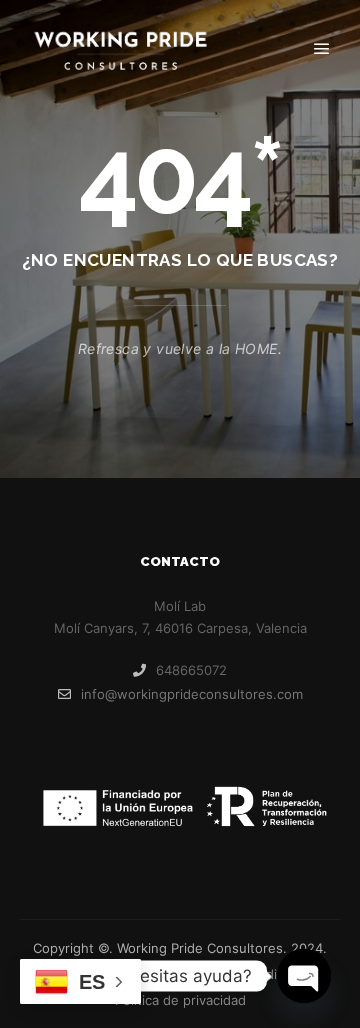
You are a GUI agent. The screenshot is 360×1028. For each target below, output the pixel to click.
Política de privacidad (180, 1000)
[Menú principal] (322, 49)
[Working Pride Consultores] (120, 49)
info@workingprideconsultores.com (192, 694)
